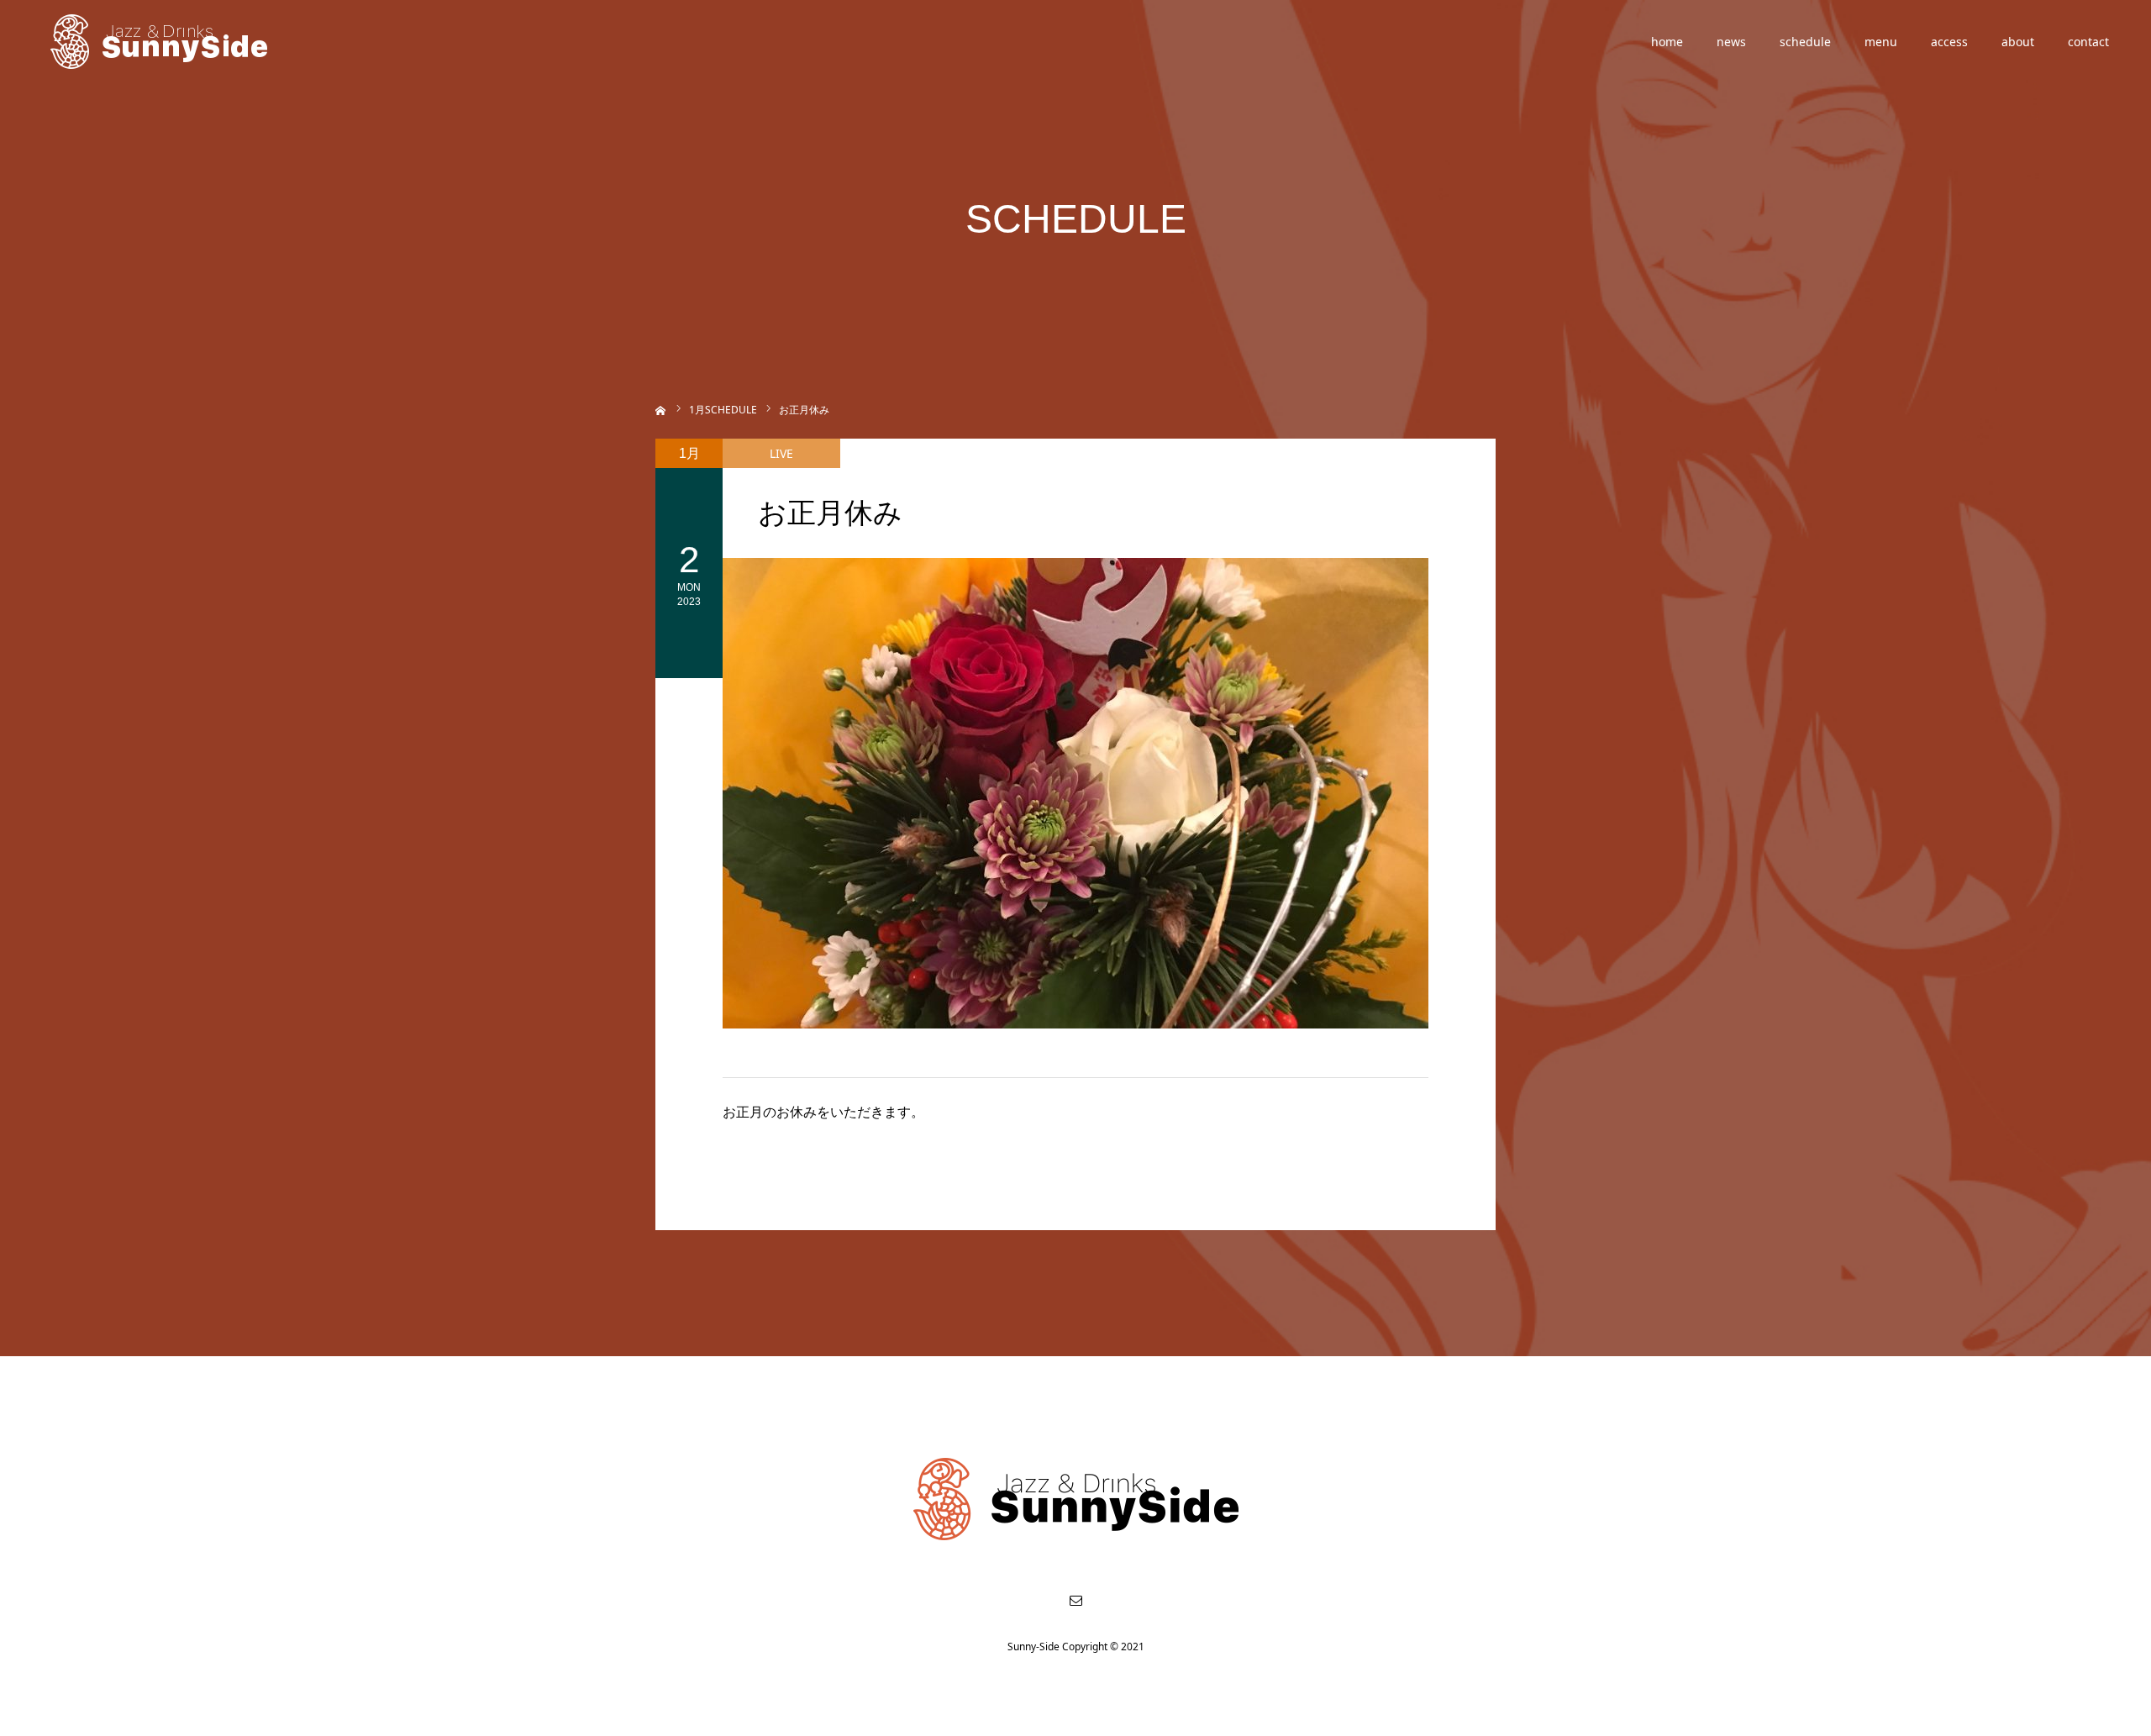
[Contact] (1075, 1600)
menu (1881, 42)
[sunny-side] (160, 42)
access (1949, 42)
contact (2088, 42)
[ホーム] (661, 409)
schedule (1805, 42)
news (1731, 42)
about (2018, 42)
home (1667, 42)
